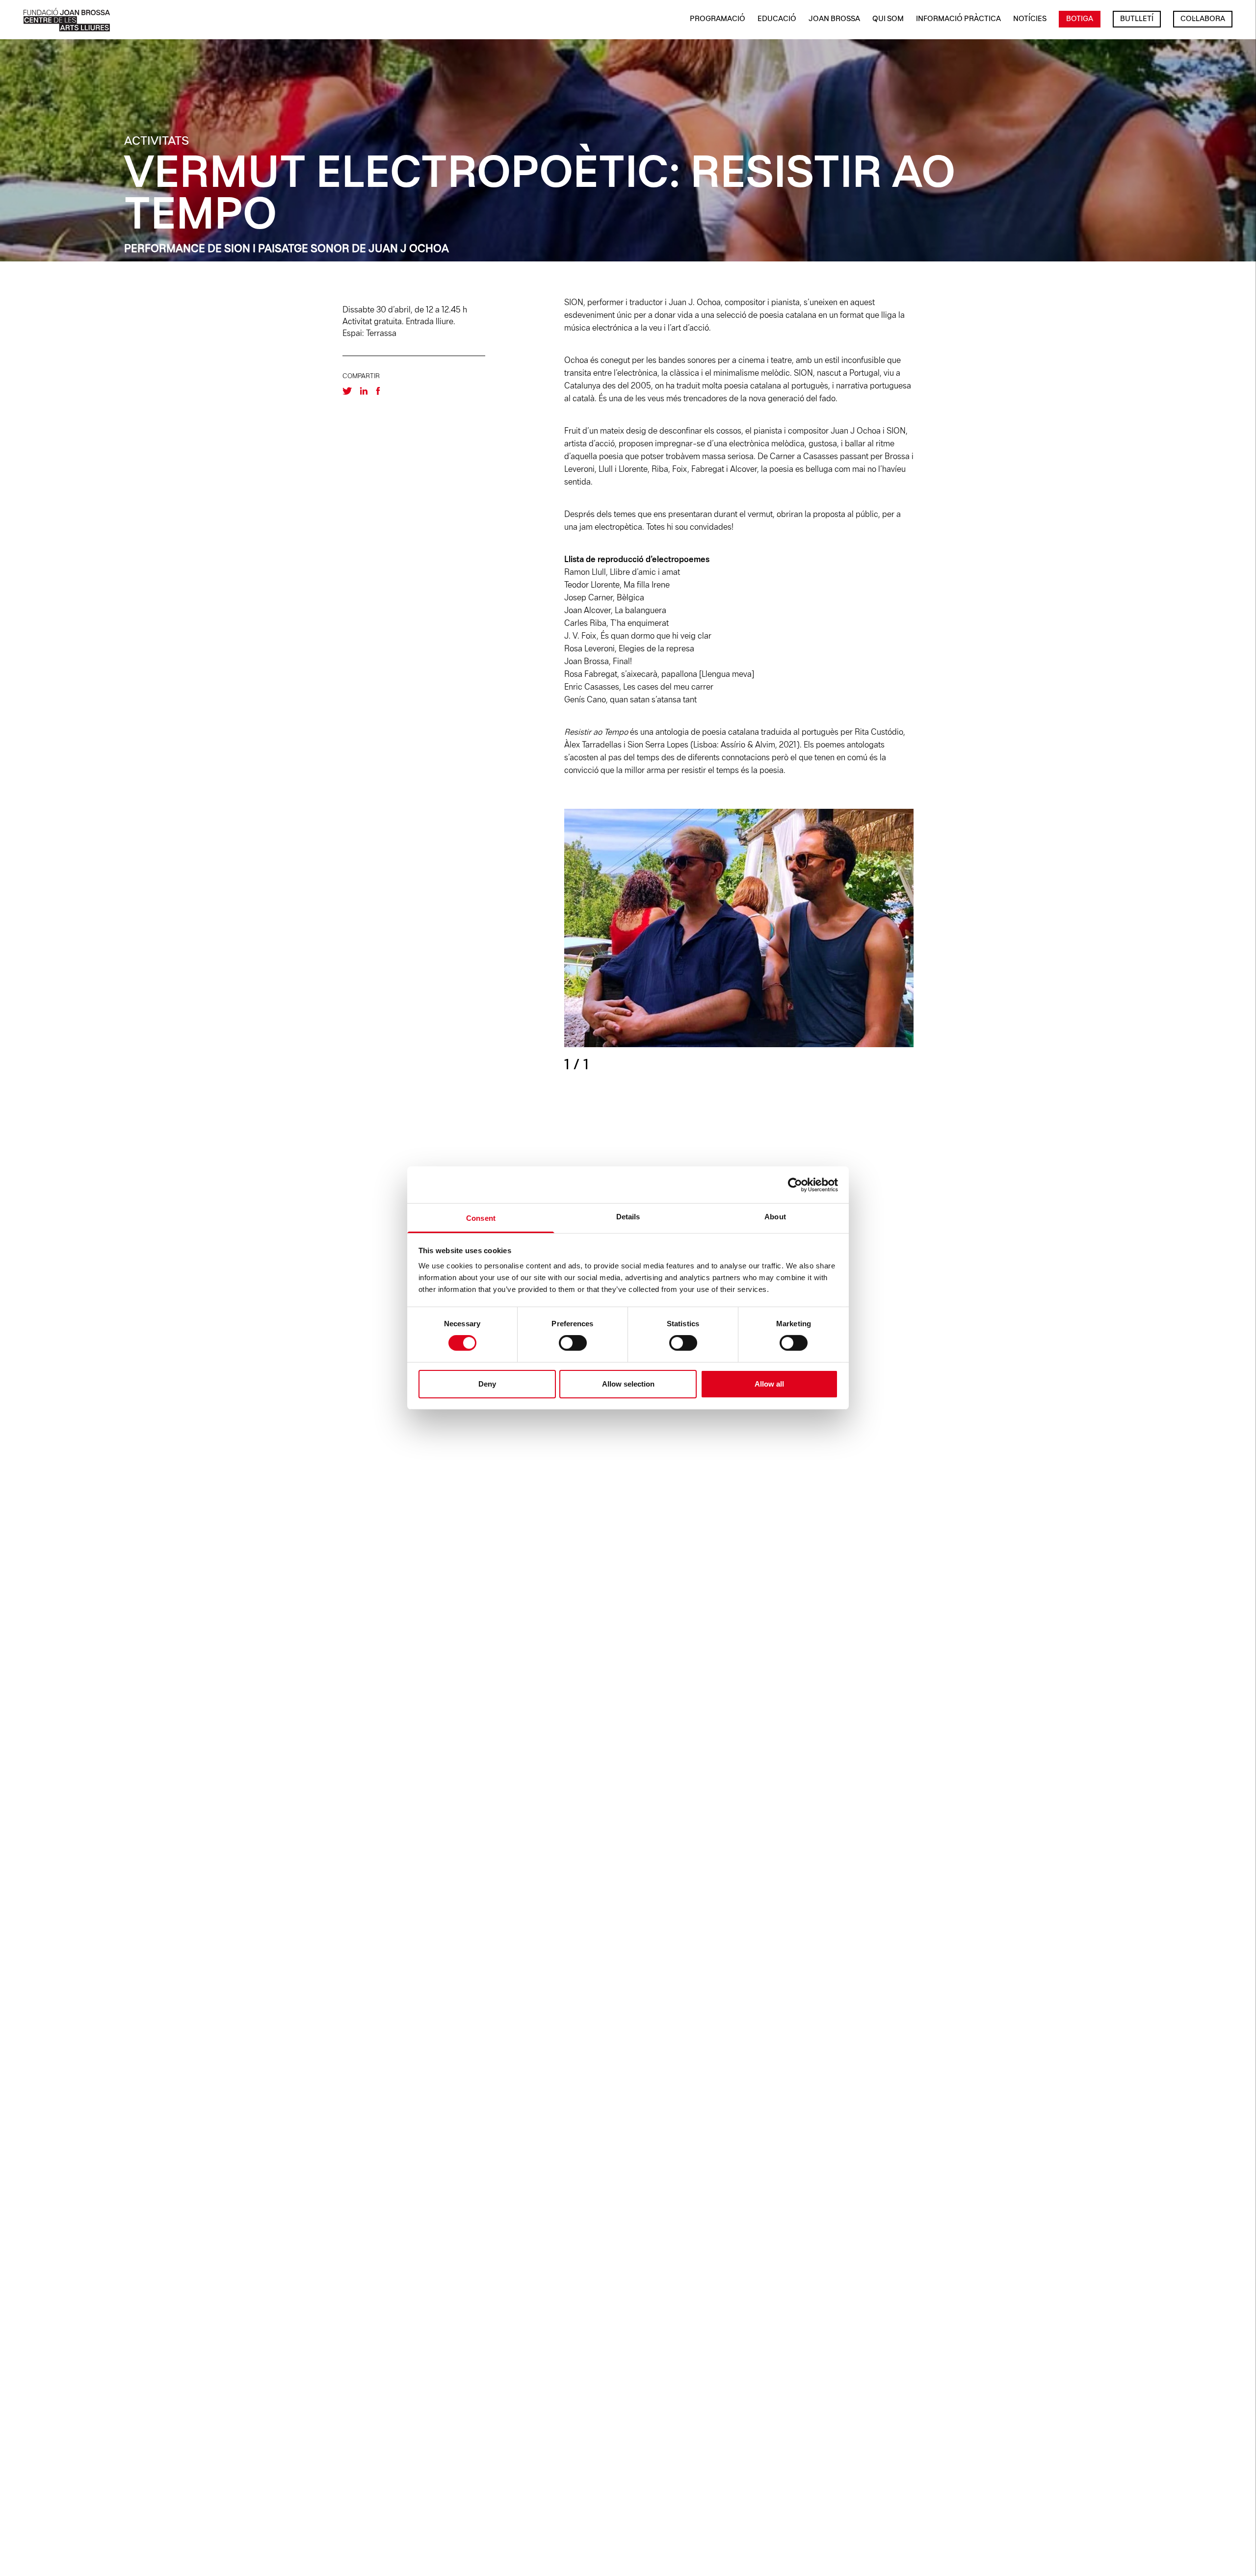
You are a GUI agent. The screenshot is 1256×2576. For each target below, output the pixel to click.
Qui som (888, 19)
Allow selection (628, 1384)
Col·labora (1203, 19)
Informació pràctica (958, 19)
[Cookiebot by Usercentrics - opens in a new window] (795, 1185)
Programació (718, 19)
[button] (826, 942)
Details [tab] (628, 1217)
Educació (777, 19)
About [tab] (775, 1217)
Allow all (769, 1384)
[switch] (573, 1343)
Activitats (157, 142)
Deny (487, 1384)
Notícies (1030, 19)
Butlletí (1137, 19)
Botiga (1080, 19)
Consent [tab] (481, 1218)
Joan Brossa (834, 19)
